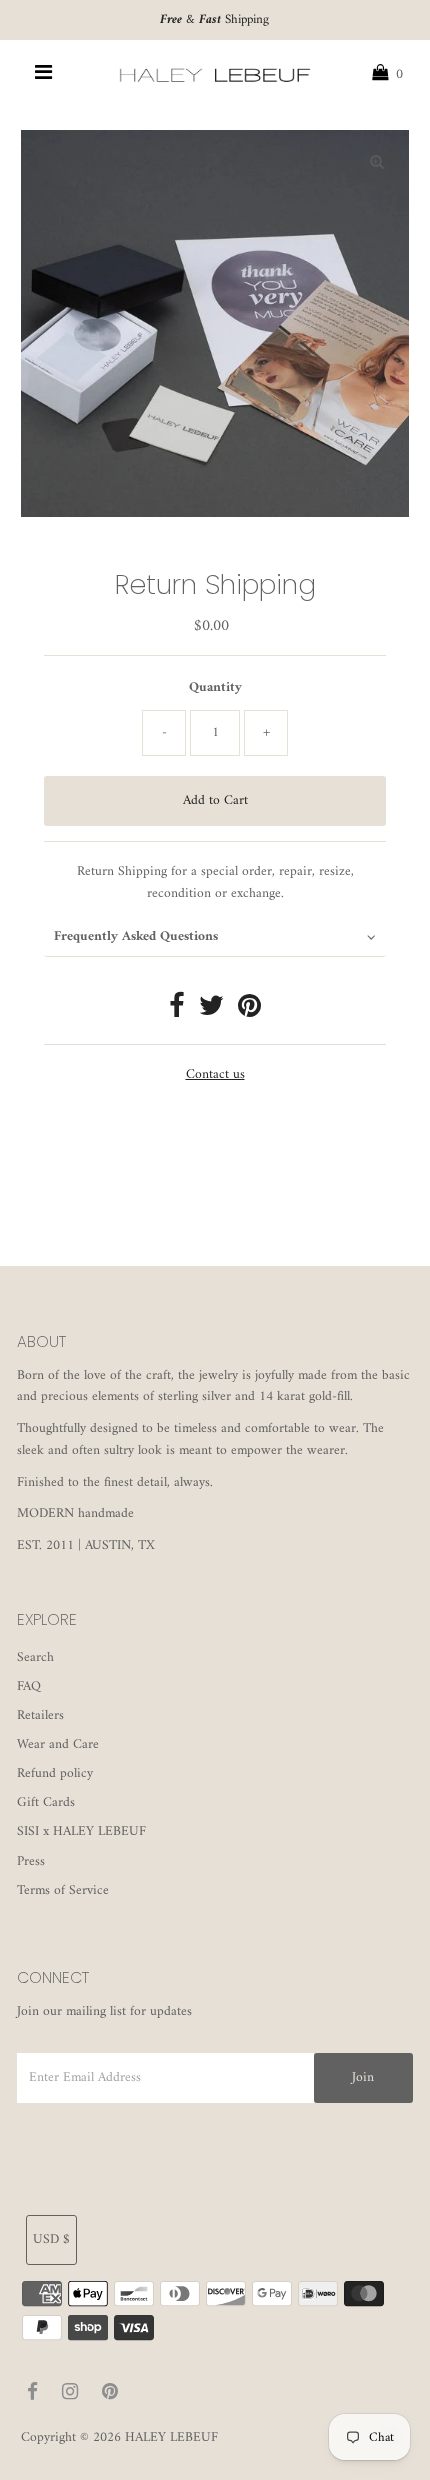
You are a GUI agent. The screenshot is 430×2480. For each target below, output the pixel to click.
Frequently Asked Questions (136, 937)
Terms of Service (63, 1891)
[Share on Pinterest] (249, 1012)
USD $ (51, 2240)
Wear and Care (58, 1745)
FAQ (29, 1687)
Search (35, 1658)
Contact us (215, 1076)
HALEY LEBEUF (171, 2438)
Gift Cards (46, 1803)
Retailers (40, 1716)
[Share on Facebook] (177, 1012)
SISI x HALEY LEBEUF (81, 1832)
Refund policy (55, 1774)
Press (31, 1862)
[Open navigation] (44, 75)
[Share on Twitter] (211, 1012)
